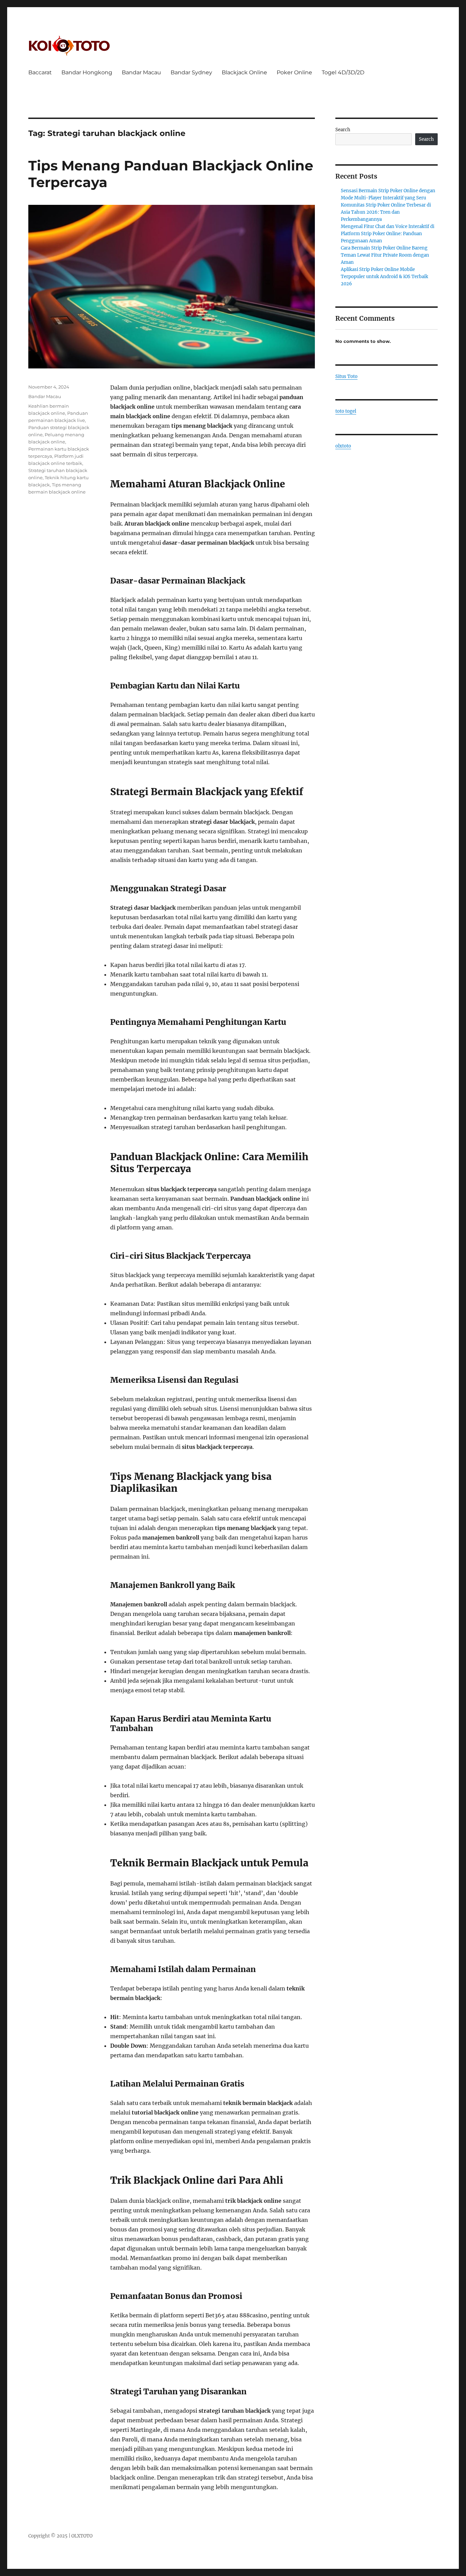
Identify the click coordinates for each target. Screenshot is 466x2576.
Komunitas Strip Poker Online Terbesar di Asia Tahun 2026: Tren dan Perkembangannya (386, 212)
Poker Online (294, 72)
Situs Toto (346, 376)
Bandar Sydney (191, 72)
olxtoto (343, 446)
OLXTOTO (82, 2536)
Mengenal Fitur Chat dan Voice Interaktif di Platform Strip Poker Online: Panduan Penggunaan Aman (388, 234)
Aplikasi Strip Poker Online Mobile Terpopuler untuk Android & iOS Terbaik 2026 (384, 277)
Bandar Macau (141, 72)
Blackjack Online (244, 72)
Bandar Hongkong (87, 72)
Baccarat (40, 72)
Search (343, 130)
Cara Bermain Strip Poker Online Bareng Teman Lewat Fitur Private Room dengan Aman (385, 255)
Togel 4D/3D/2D (343, 72)
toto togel (346, 411)
